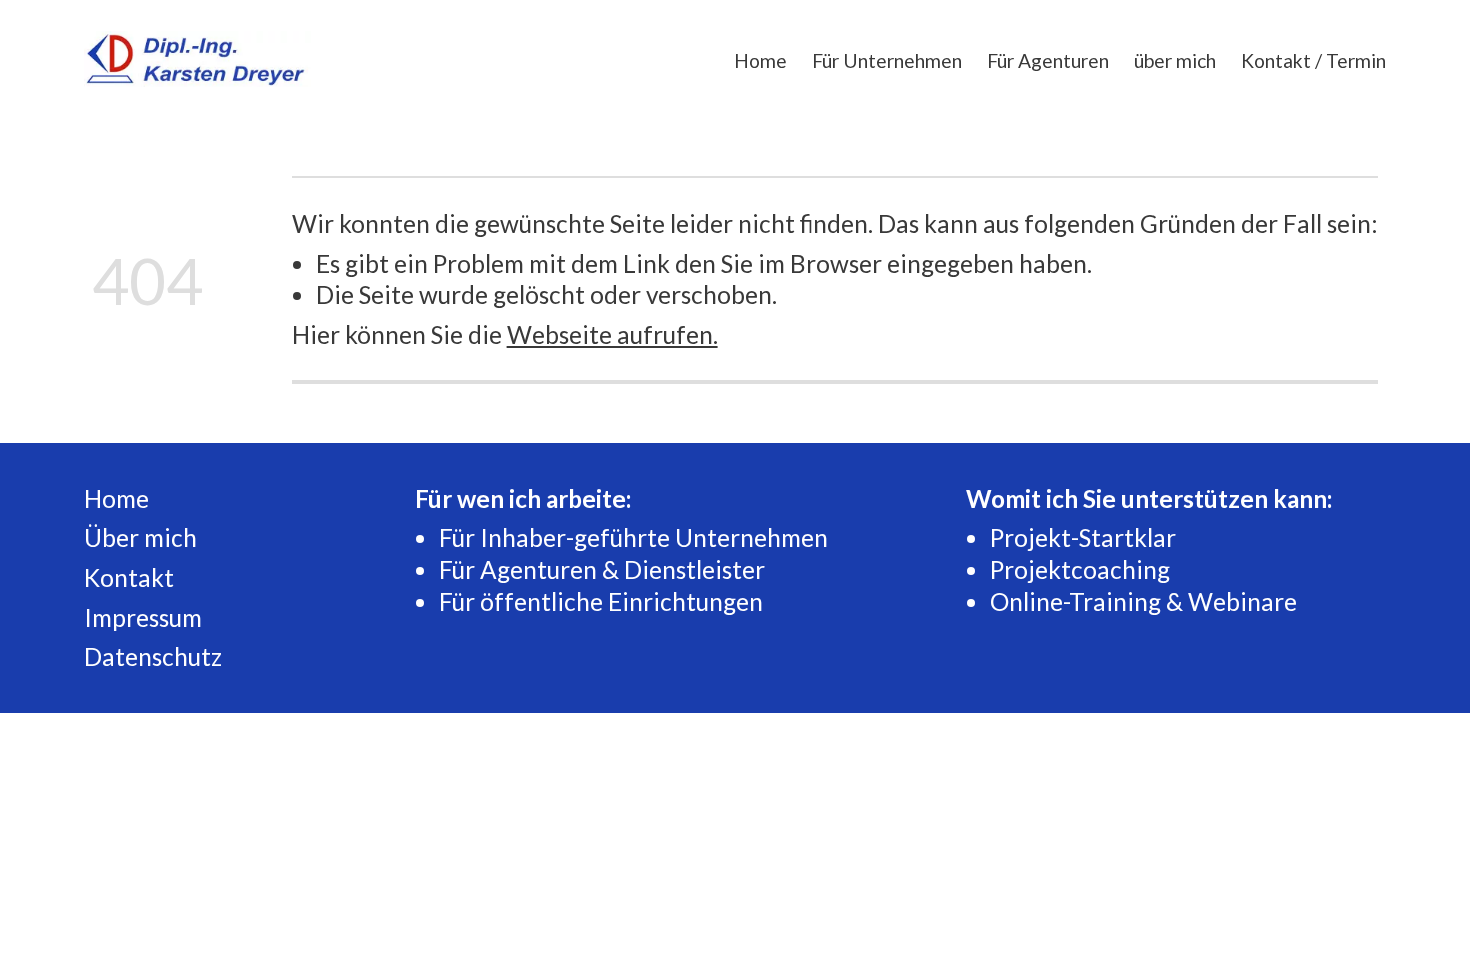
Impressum (143, 617)
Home (760, 60)
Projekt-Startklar (1083, 537)
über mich (1175, 60)
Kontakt (129, 577)
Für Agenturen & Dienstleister (602, 569)
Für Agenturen (1048, 60)
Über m (124, 537)
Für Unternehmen (887, 60)
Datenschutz (153, 656)
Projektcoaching (1080, 569)
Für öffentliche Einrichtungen (601, 601)
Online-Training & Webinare (1143, 601)
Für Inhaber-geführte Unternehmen (633, 537)
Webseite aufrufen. (612, 334)
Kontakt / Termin (1313, 60)
